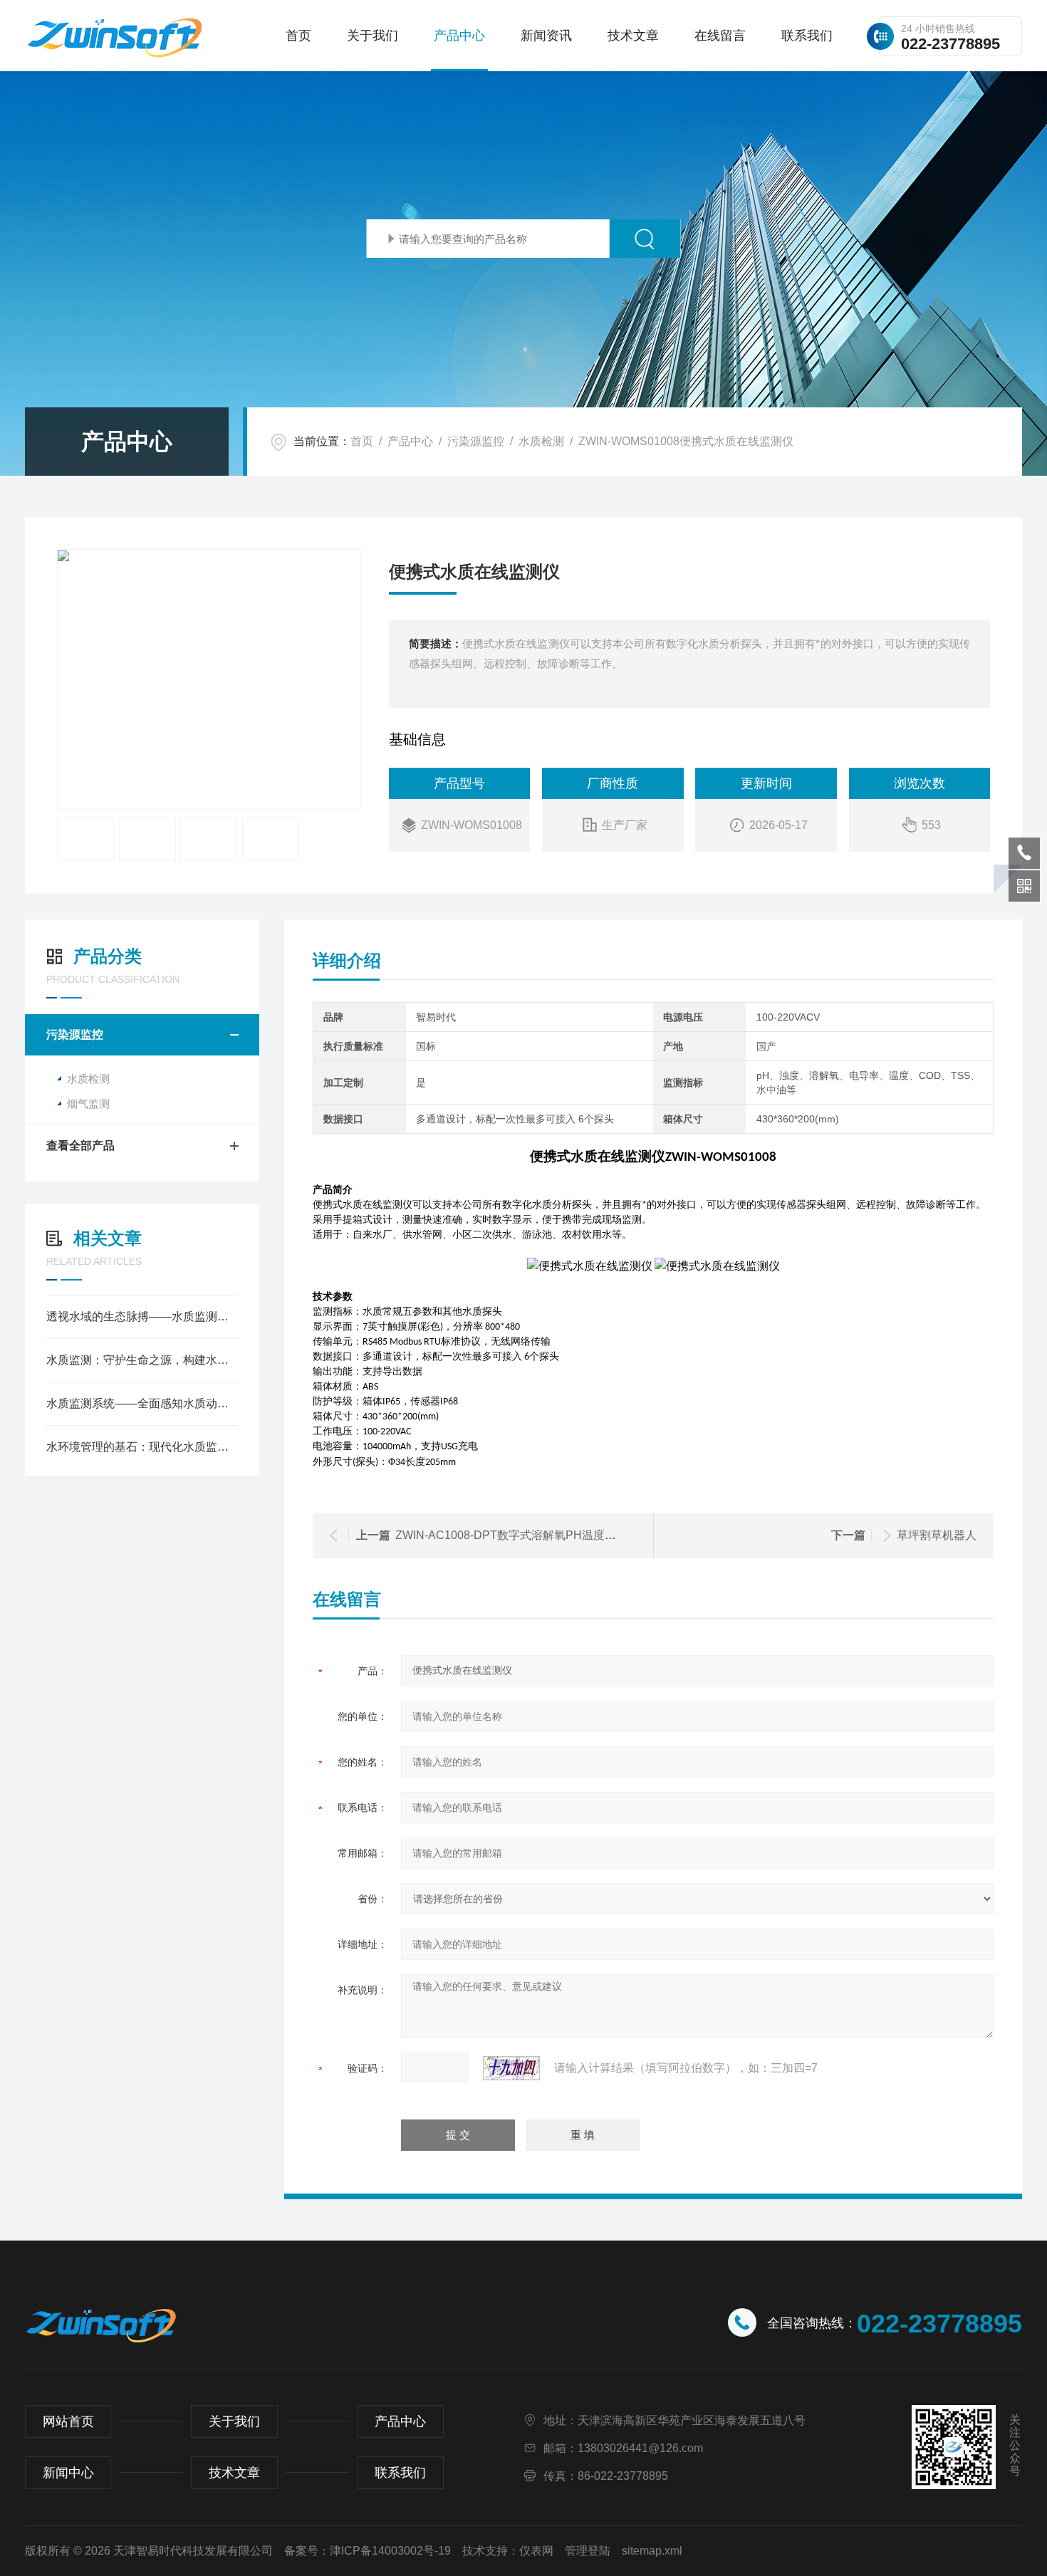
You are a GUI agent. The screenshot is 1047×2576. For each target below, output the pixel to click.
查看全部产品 (80, 1146)
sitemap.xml (652, 2551)
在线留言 (720, 36)
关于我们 (373, 36)
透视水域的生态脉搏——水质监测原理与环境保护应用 (142, 1316)
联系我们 (807, 36)
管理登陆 (588, 2551)
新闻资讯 (546, 36)
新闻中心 (68, 2473)
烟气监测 (88, 1104)
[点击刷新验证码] (511, 2068)
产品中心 (459, 36)
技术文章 (633, 36)
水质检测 (541, 441)
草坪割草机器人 (937, 1535)
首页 (298, 36)
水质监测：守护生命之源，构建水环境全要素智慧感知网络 (142, 1360)
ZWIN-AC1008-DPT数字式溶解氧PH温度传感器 (517, 1535)
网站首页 (68, 2421)
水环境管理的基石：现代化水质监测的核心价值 (142, 1447)
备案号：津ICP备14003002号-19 (368, 2551)
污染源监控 (476, 441)
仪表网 (536, 2551)
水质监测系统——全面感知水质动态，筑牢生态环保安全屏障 (142, 1403)
